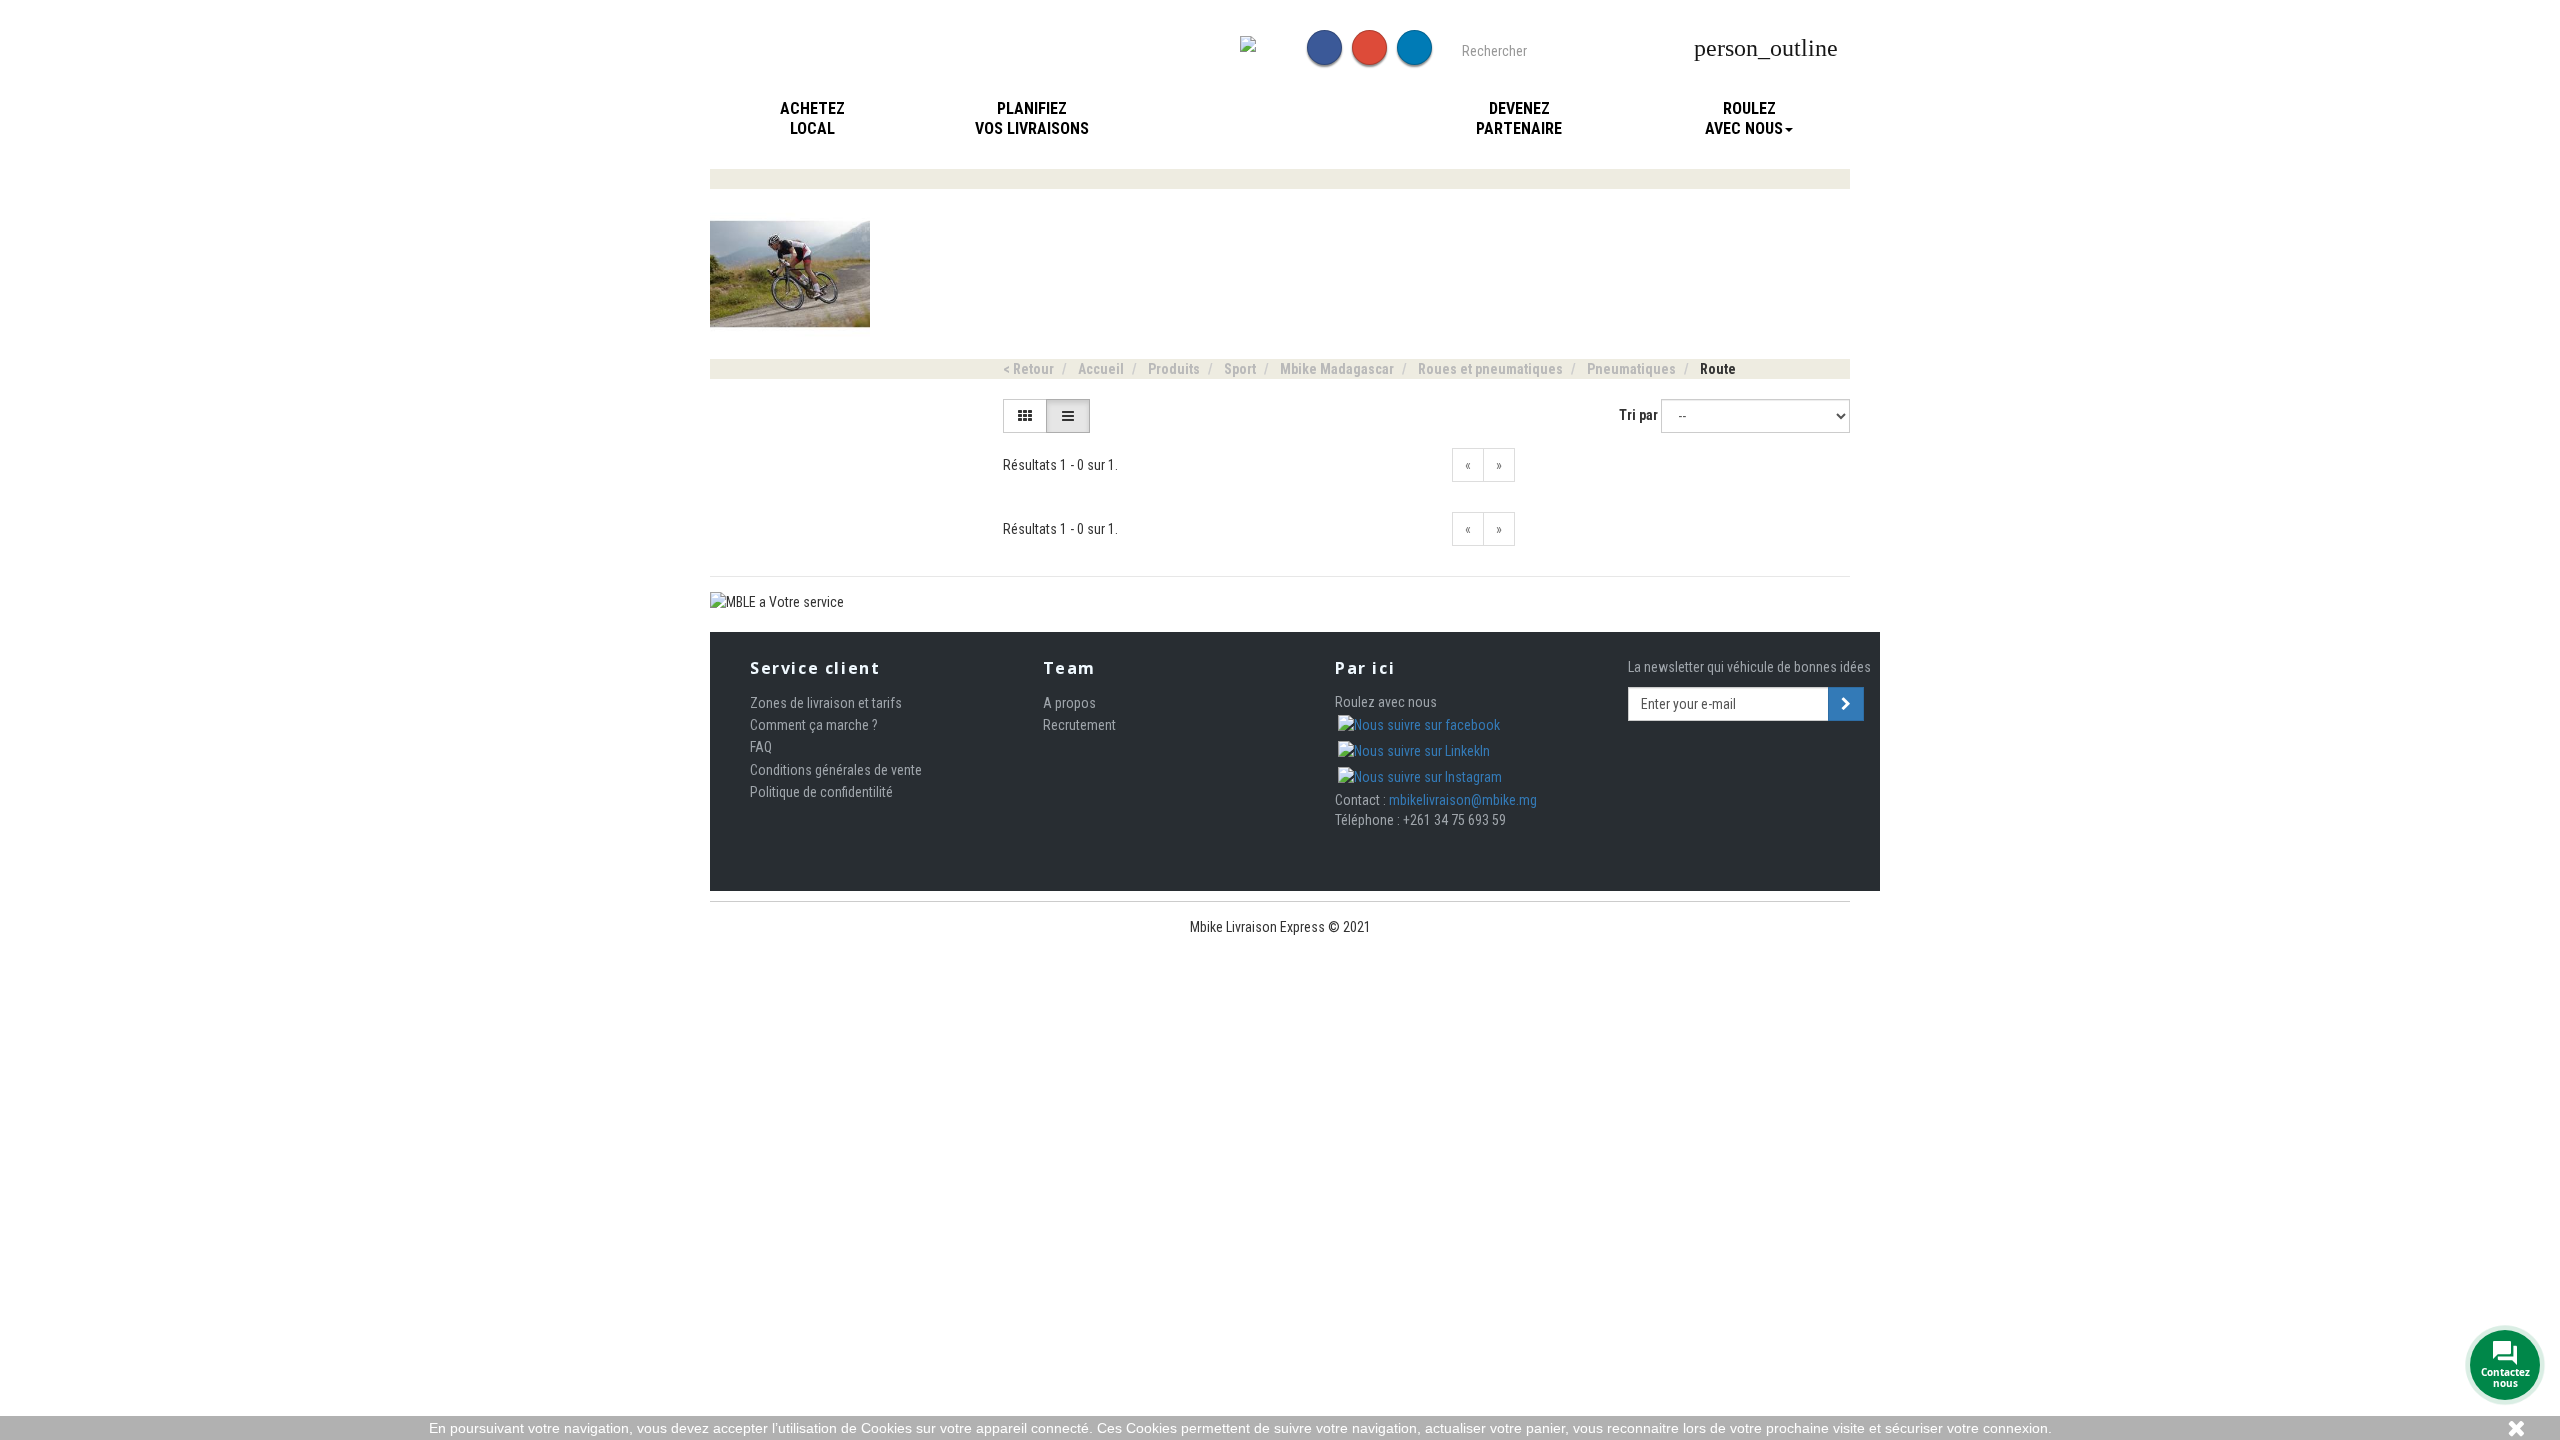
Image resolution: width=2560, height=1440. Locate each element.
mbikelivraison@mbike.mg (1463, 800)
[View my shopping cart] (1858, 49)
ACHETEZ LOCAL (812, 118)
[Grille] (1025, 416)
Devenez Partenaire (1519, 118)
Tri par (1638, 415)
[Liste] (1068, 416)
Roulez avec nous (1744, 118)
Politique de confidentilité (821, 792)
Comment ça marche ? (814, 725)
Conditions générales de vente (836, 770)
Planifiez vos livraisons (1032, 118)
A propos (1069, 703)
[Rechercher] (1674, 49)
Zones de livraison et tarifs (826, 703)
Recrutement (1079, 725)
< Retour (1028, 369)
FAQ (761, 747)
